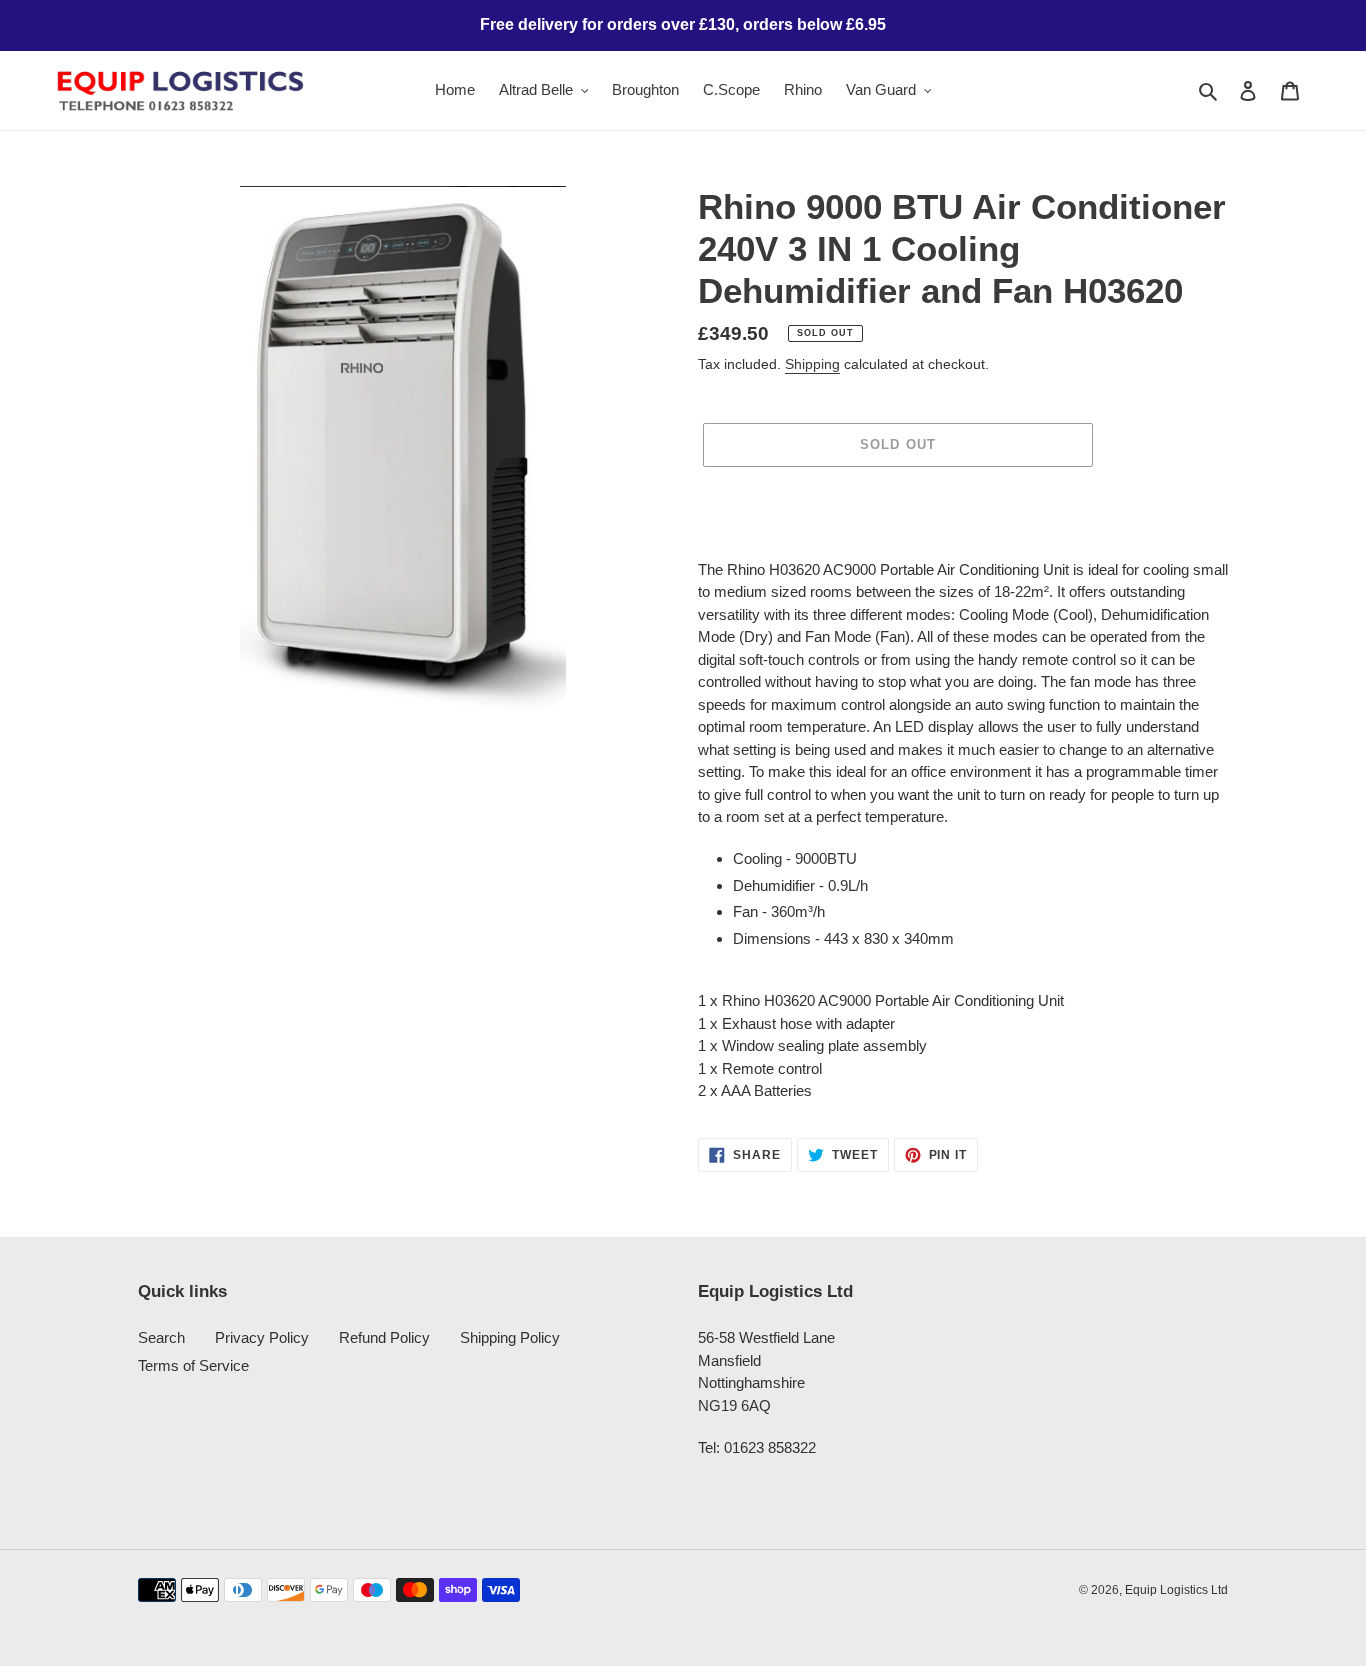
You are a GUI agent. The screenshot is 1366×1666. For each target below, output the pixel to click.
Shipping (812, 364)
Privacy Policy (262, 1337)
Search (161, 1337)
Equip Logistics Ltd (1176, 1590)
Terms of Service (193, 1365)
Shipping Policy (510, 1337)
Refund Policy (384, 1337)
